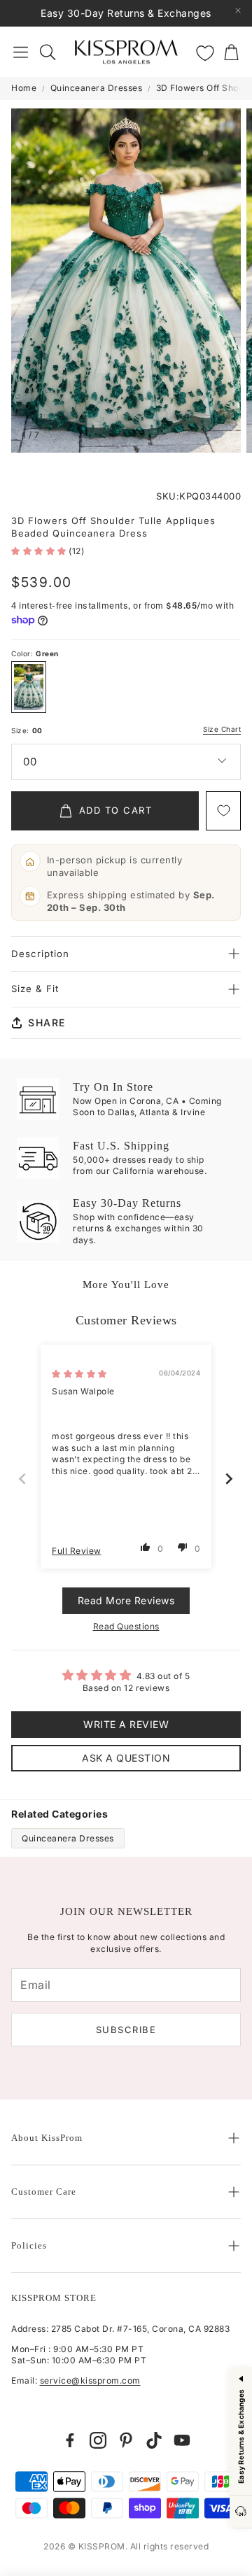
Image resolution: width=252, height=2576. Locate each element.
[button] (21, 52)
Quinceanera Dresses (97, 88)
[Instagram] (98, 2440)
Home (24, 88)
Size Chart (222, 729)
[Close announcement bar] (238, 10)
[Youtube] (182, 2440)
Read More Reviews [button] (126, 1600)
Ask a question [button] (126, 1758)
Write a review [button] (126, 1724)
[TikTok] (154, 2440)
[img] (79, 1374)
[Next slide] (230, 1479)
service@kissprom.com (90, 2380)
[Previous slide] (23, 1479)
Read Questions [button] (126, 1626)
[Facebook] (70, 2440)
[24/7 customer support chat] (241, 2512)
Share (47, 1022)
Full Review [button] (77, 1551)
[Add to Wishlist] (223, 811)
